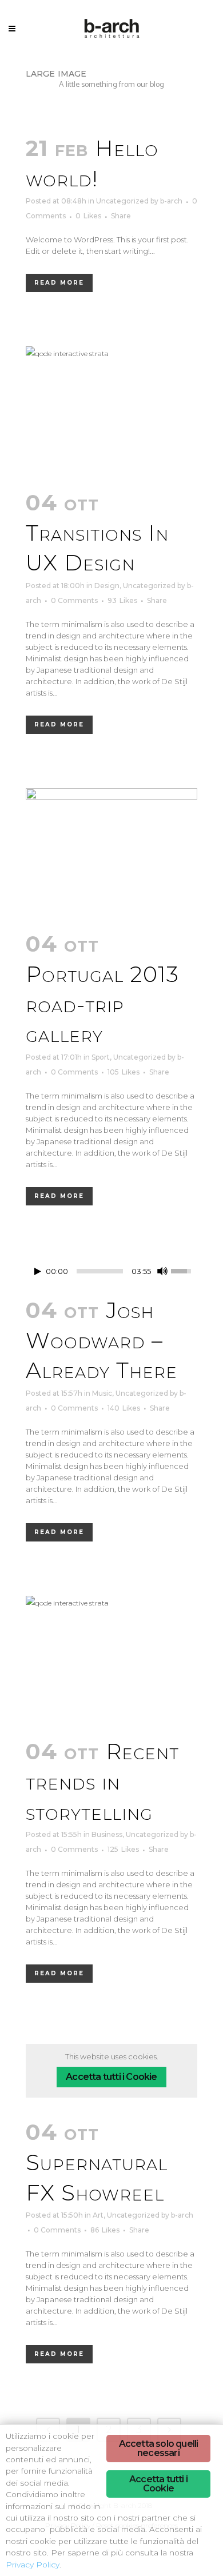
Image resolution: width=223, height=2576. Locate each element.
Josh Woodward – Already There (101, 1340)
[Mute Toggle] (162, 1271)
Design (107, 586)
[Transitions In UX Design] (111, 411)
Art (98, 2215)
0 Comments (74, 600)
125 (123, 1850)
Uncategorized (122, 201)
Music (102, 1393)
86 (105, 2230)
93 (122, 601)
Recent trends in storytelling (102, 1782)
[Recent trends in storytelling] (111, 1660)
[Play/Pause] (38, 1271)
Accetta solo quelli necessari (159, 2448)
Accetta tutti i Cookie (111, 2077)
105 (124, 1072)
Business (107, 1834)
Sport (101, 1057)
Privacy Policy (33, 2565)
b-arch (171, 201)
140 (124, 1408)
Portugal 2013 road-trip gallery (102, 1004)
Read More (59, 283)
